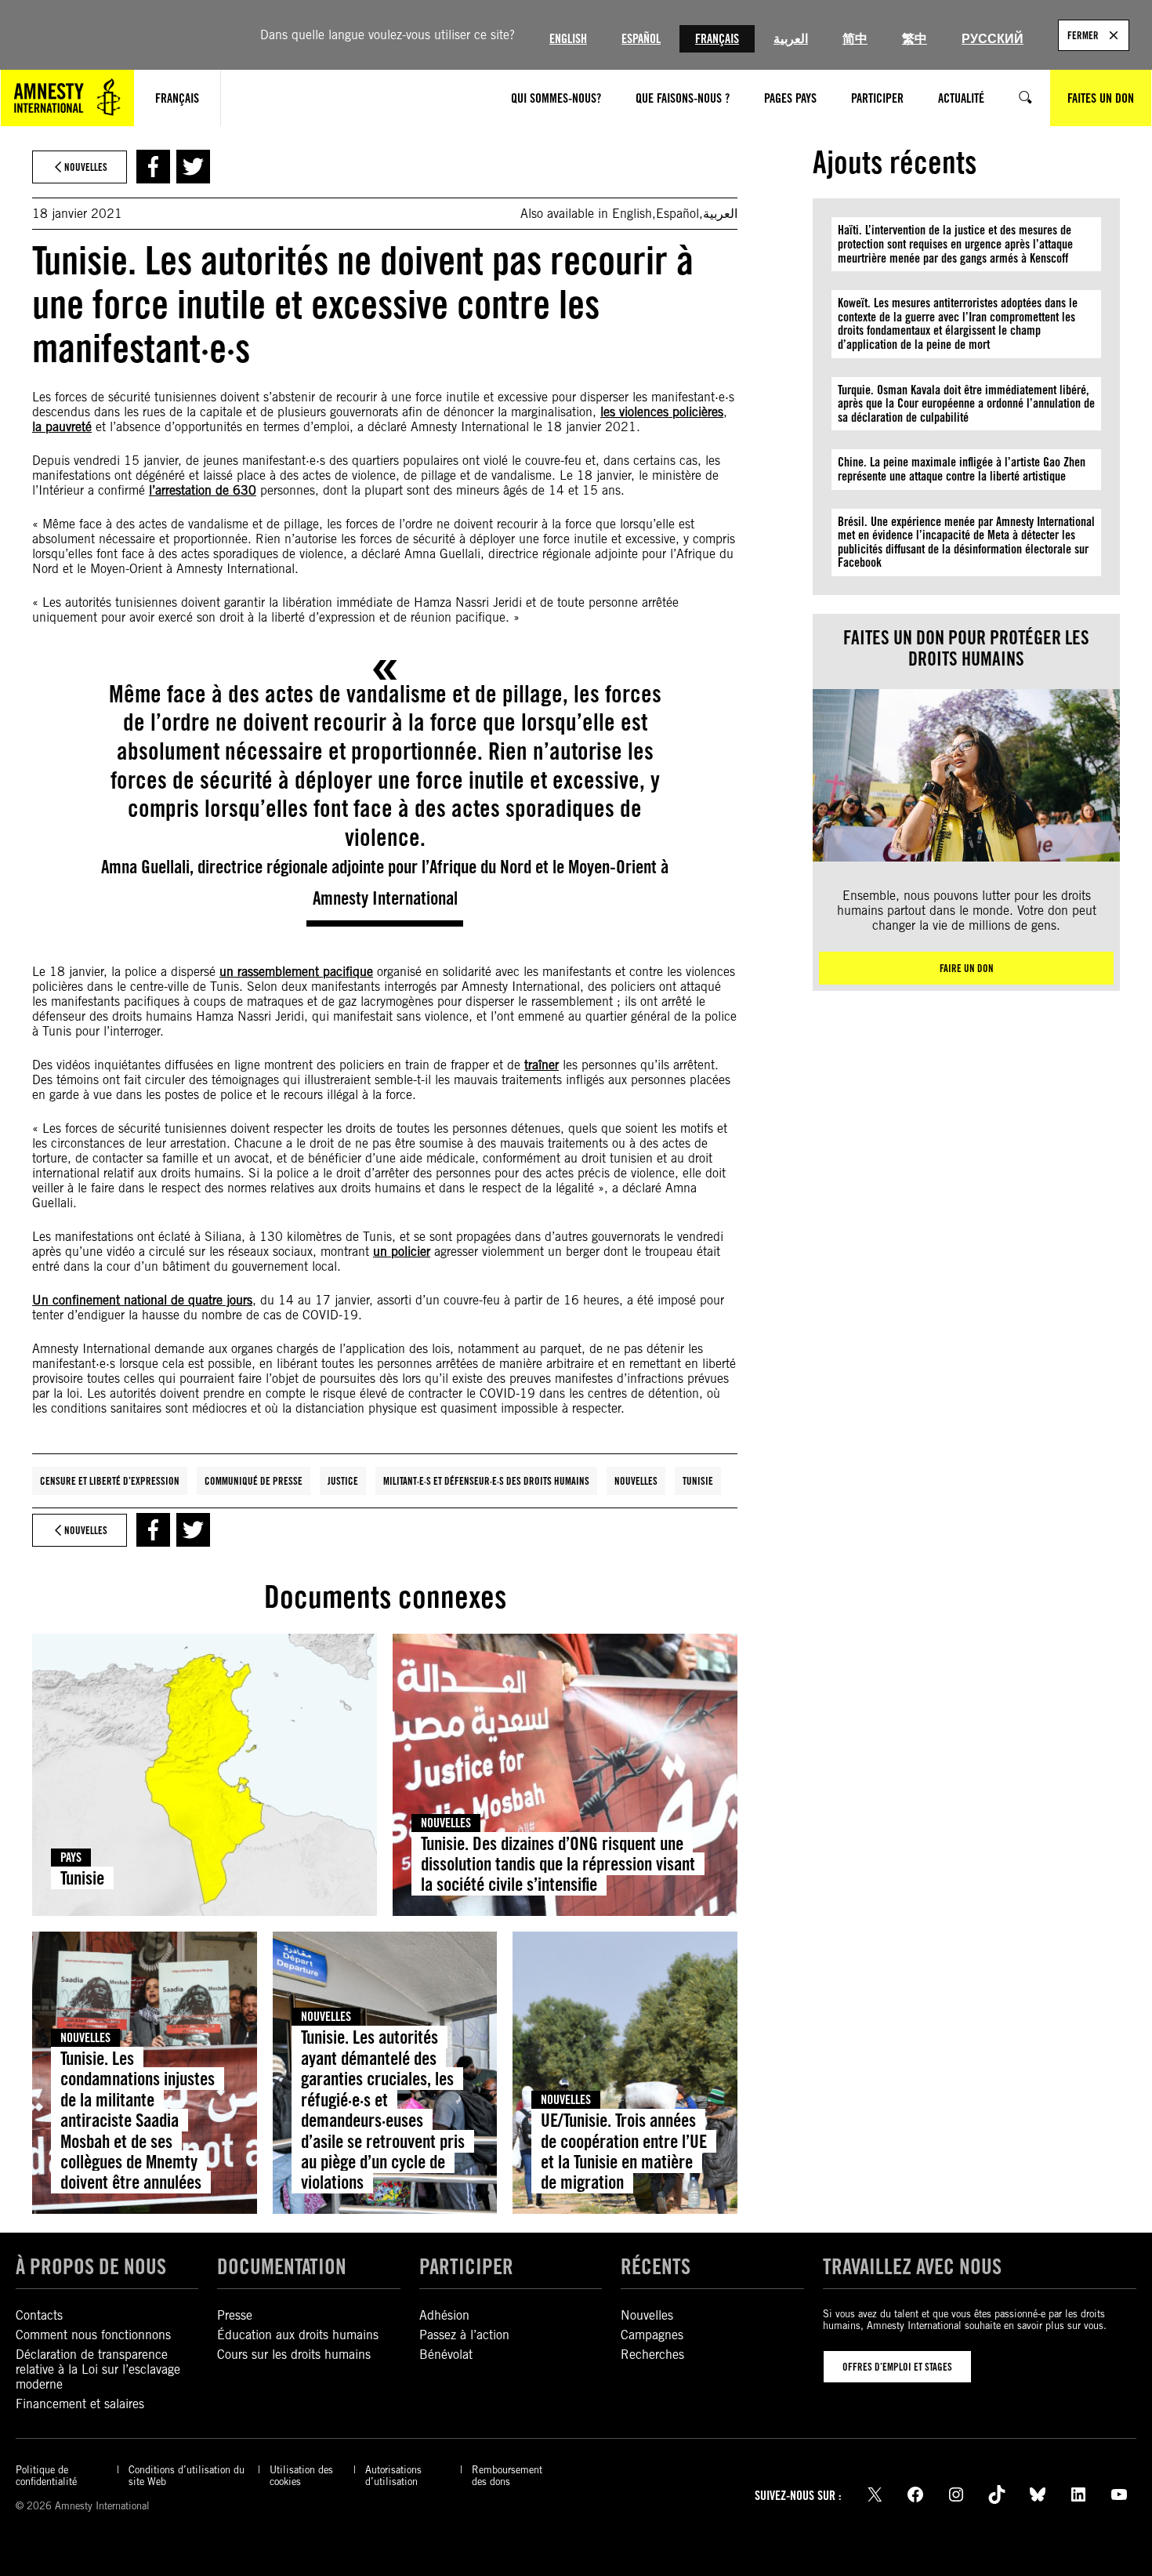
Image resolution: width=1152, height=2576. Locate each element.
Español (641, 39)
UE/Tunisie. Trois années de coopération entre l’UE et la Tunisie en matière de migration (624, 2151)
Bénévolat (446, 2355)
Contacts (39, 2315)
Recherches (652, 2355)
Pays (71, 1858)
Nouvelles (636, 1481)
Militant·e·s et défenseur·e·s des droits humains (486, 1481)
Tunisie (698, 1481)
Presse (235, 2315)
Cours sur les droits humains (294, 2355)
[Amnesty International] (67, 98)
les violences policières (662, 412)
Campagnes (652, 2335)
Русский (993, 39)
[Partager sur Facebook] (153, 167)
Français (717, 39)
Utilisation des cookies (301, 2476)
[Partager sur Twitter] (193, 167)
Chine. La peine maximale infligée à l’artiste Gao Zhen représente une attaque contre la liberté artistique (962, 469)
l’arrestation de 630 (203, 490)
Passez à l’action (464, 2335)
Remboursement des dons (507, 2476)
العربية (791, 39)
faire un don (967, 968)
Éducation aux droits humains (298, 2335)
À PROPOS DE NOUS (91, 2266)
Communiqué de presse (254, 1481)
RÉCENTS (656, 2266)
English (568, 39)
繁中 (915, 39)
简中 (855, 39)
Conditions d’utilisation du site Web (187, 2476)
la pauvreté (62, 427)
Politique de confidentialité (46, 2476)
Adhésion (444, 2315)
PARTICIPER (466, 2266)
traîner (542, 1065)
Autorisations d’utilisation (393, 2476)
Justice (343, 1481)
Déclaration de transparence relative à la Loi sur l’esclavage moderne (98, 2369)
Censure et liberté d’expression (110, 1481)
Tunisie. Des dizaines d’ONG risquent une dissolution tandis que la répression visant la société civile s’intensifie (558, 1864)
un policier (402, 1252)
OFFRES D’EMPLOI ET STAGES (897, 2367)
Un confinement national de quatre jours (142, 1300)
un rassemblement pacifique (296, 972)
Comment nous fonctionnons (93, 2335)
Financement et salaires (80, 2404)
